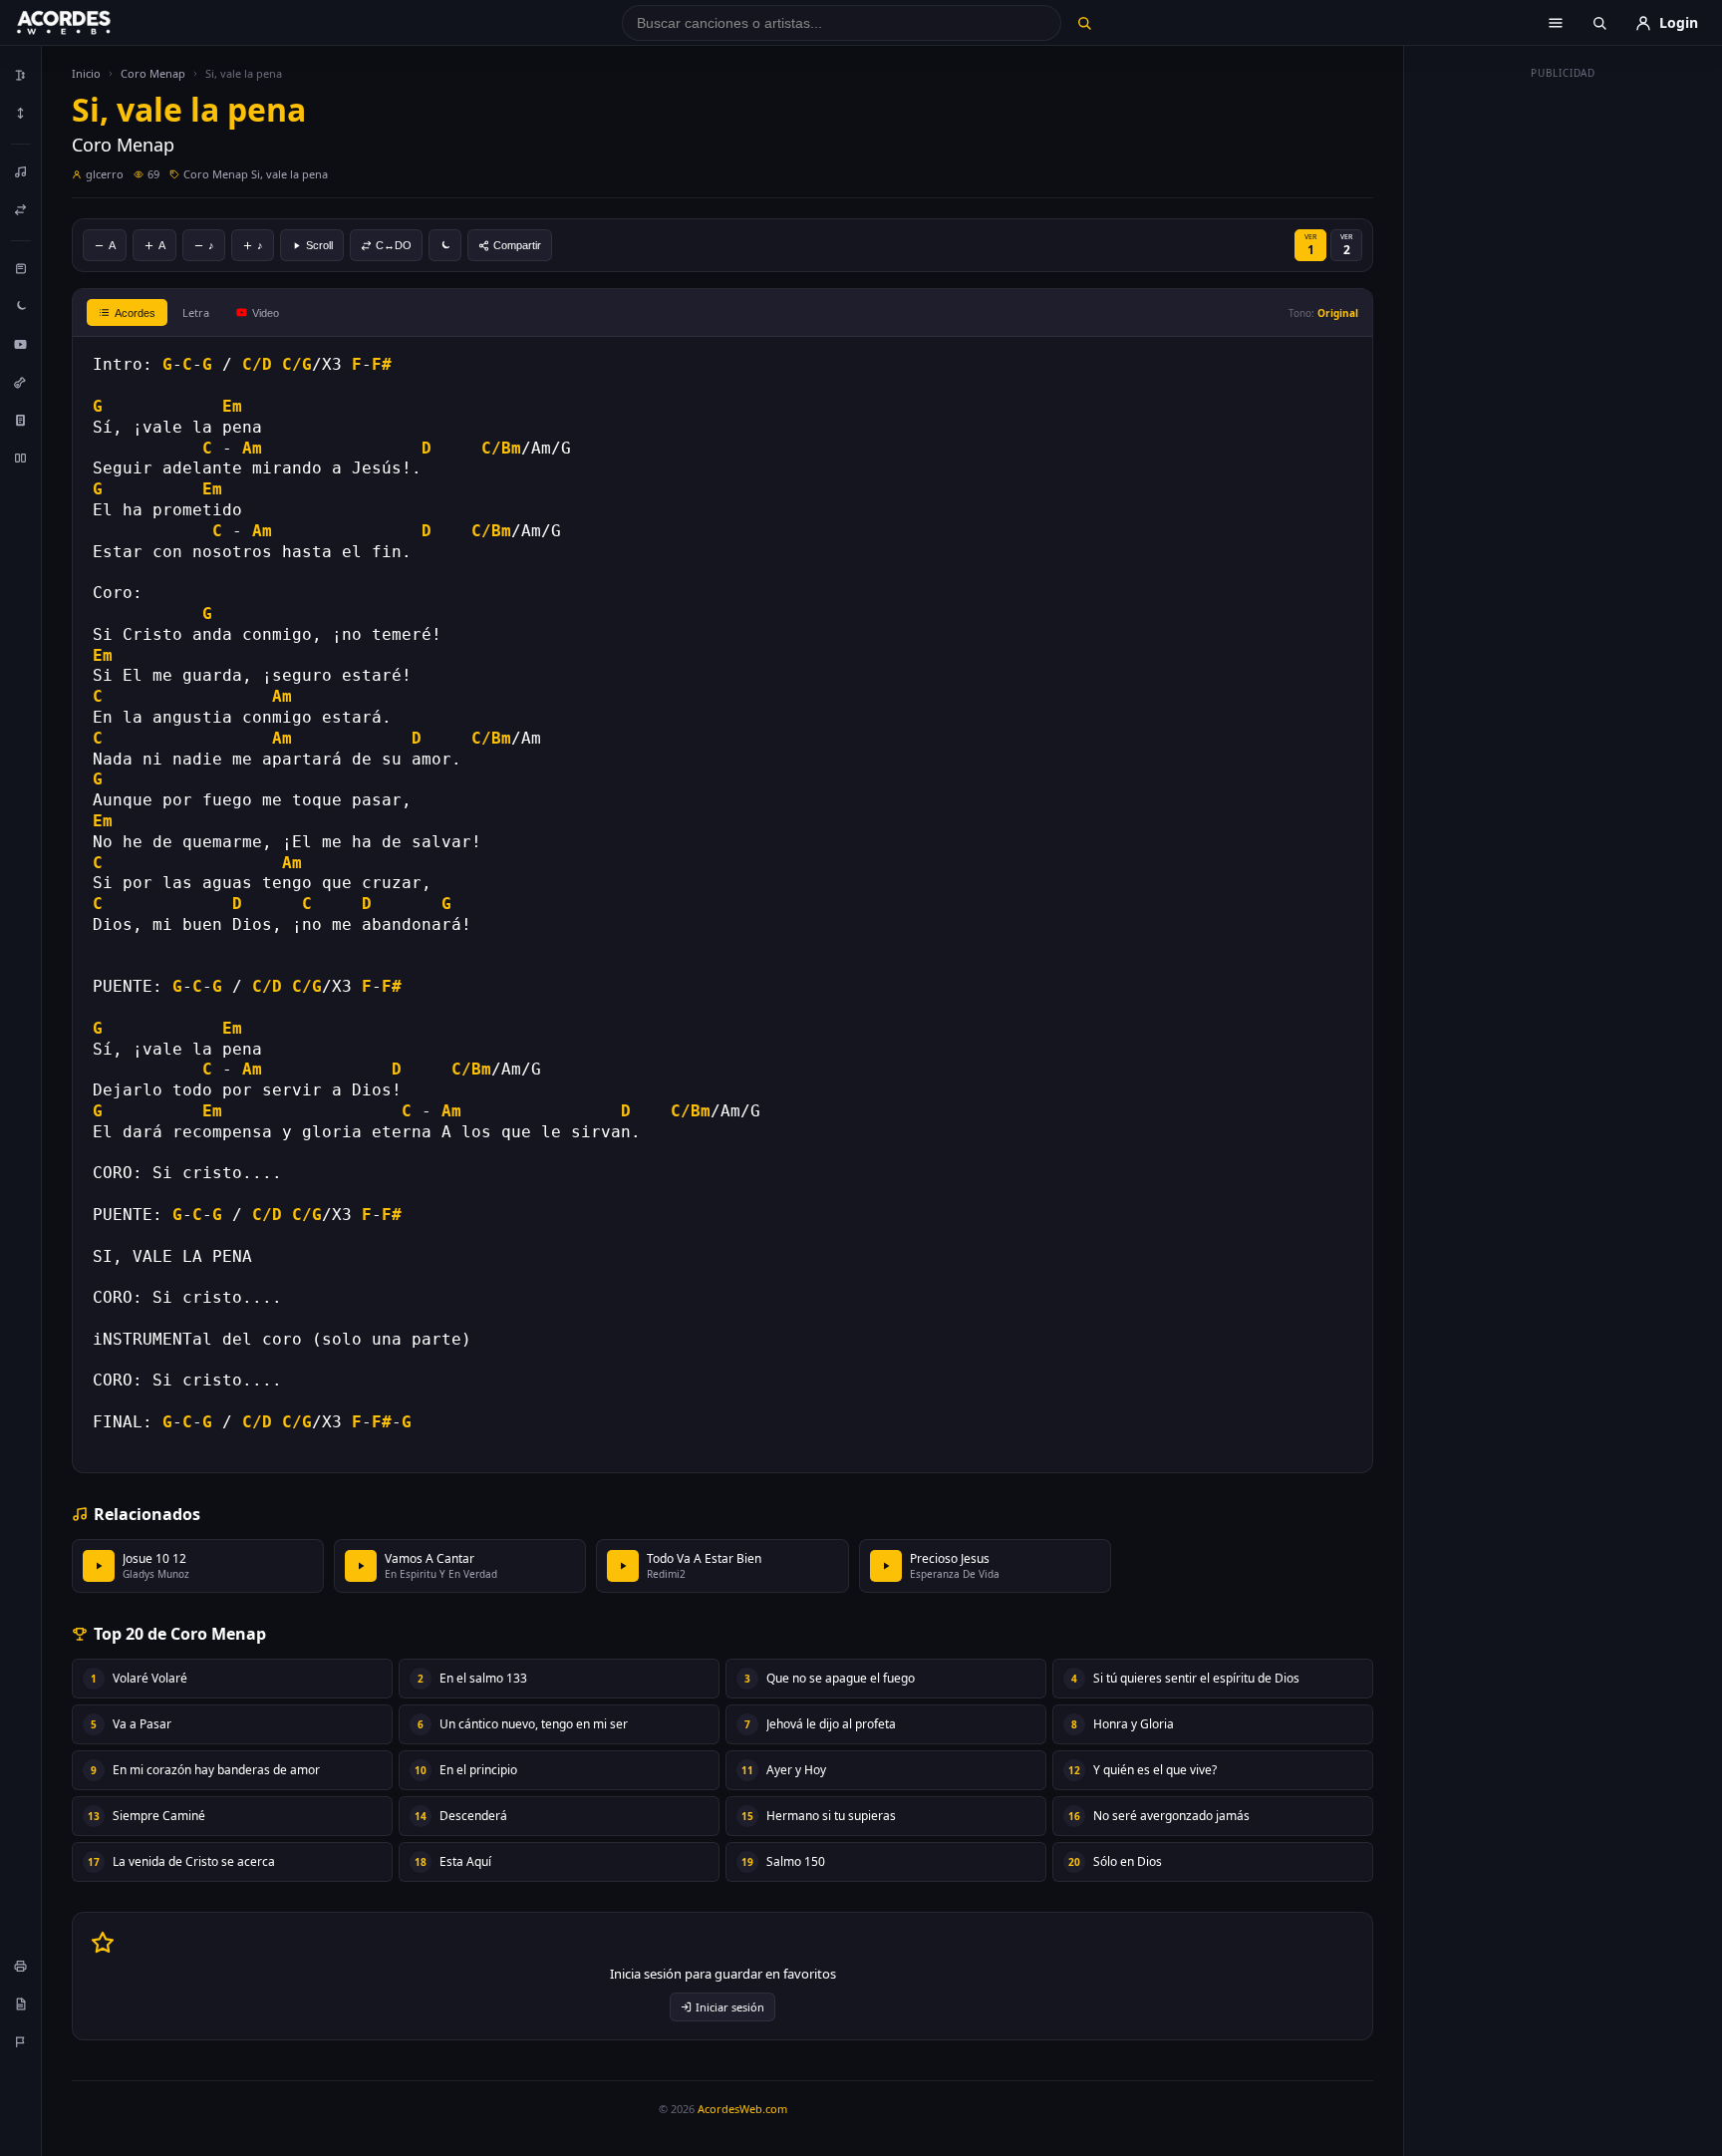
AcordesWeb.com (742, 2109)
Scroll (319, 245)
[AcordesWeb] (89, 23)
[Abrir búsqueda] (1599, 23)
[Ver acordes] (21, 420)
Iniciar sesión (730, 2007)
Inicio (86, 73)
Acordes (135, 313)
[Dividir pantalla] (21, 458)
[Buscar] (1084, 23)
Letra (196, 312)
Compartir (517, 245)
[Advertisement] (1564, 387)
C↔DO (394, 245)
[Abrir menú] (1556, 23)
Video (266, 313)
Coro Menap (153, 73)
